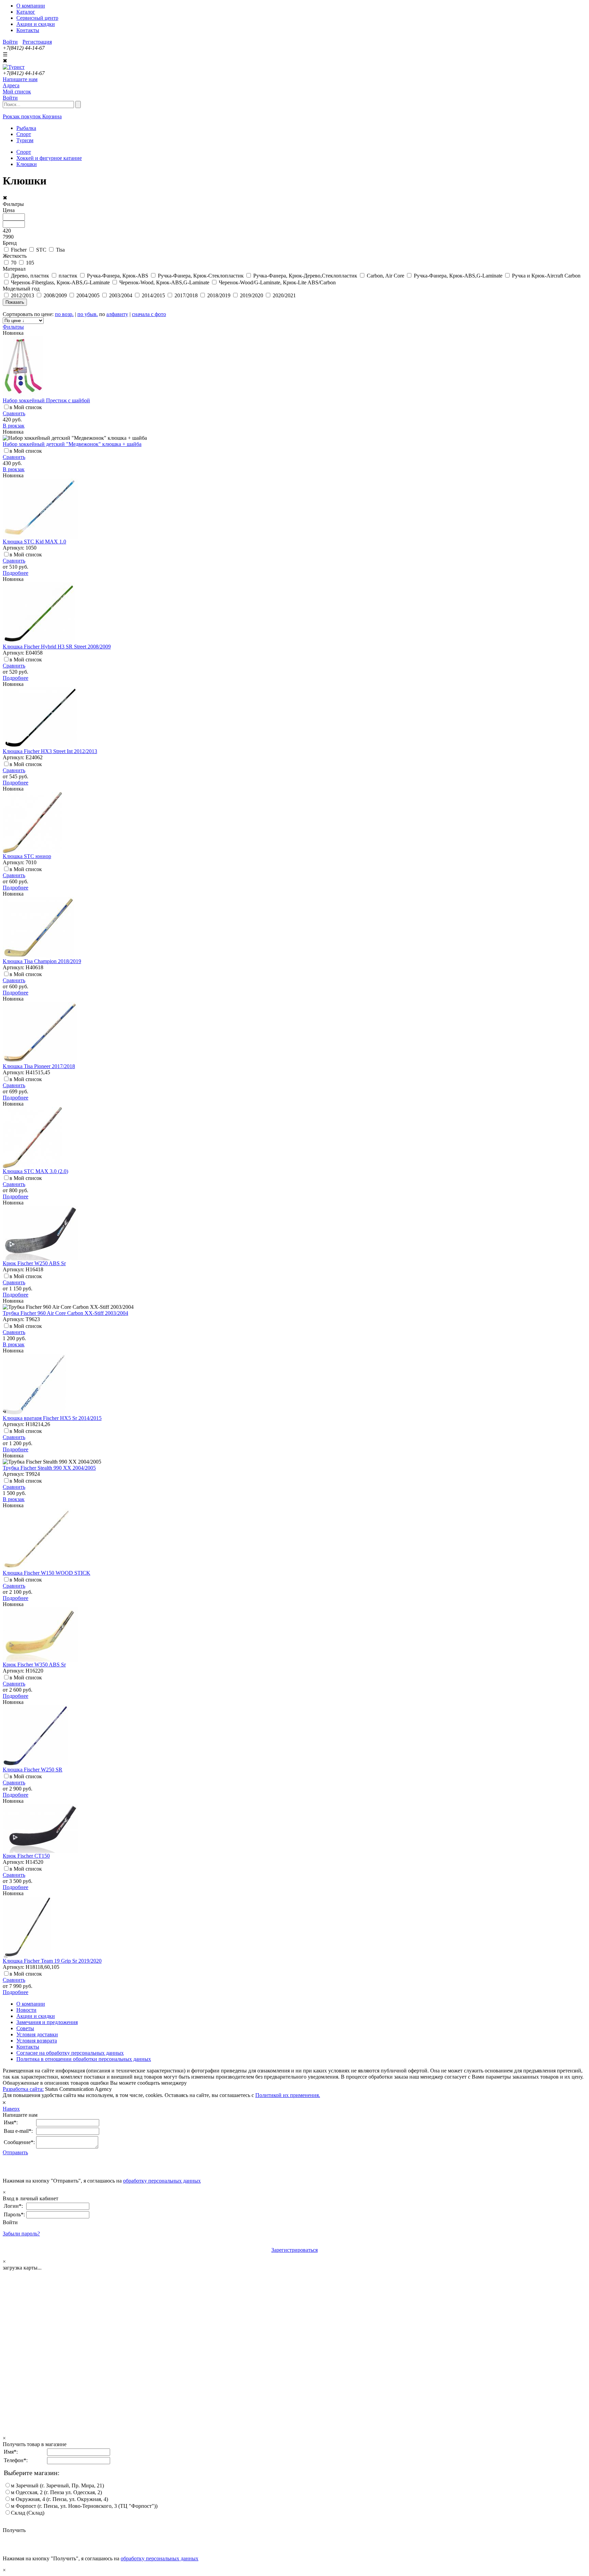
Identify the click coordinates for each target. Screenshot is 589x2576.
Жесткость (15, 256)
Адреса (11, 85)
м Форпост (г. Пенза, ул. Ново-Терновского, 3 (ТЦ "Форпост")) (84, 2506)
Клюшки (27, 164)
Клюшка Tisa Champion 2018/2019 (42, 961)
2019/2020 (252, 295)
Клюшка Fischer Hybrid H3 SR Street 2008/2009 (57, 647)
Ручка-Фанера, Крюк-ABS (118, 276)
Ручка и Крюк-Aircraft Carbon (546, 276)
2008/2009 (55, 295)
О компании (31, 6)
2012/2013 (22, 295)
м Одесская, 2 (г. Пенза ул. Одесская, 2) (56, 2492)
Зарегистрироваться (294, 2250)
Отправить (15, 2152)
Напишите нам (20, 79)
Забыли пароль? (21, 2234)
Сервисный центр (37, 18)
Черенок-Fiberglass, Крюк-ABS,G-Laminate (60, 282)
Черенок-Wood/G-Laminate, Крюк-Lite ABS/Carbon (277, 282)
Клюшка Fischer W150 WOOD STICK (47, 1573)
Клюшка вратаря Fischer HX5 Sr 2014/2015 (52, 1418)
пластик (68, 276)
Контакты (28, 30)
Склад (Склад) (28, 2513)
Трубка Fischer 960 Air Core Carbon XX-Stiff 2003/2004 (65, 1313)
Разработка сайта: (23, 2089)
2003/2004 (121, 295)
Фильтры (13, 327)
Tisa (60, 250)
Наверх (11, 2109)
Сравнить (14, 413)
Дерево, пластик (30, 276)
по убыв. (88, 314)
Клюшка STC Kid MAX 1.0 (34, 542)
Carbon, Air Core (386, 276)
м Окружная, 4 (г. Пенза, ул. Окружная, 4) (59, 2499)
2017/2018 (186, 295)
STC (41, 250)
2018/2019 (219, 295)
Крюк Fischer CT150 (26, 1856)
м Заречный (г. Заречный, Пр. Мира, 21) (57, 2485)
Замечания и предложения (47, 2022)
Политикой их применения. (288, 2095)
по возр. (64, 314)
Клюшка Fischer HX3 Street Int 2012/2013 (50, 751)
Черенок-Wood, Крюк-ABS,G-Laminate (164, 282)
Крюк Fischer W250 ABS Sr (34, 1263)
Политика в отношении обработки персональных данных (84, 2059)
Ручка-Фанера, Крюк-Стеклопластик (201, 276)
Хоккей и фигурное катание (49, 158)
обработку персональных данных (162, 2181)
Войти (10, 42)
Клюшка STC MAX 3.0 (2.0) (35, 1171)
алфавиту (117, 314)
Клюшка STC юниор (27, 856)
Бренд (10, 243)
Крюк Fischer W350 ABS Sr (34, 1665)
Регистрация (37, 42)
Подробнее (16, 573)
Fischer (19, 250)
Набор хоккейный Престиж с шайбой (46, 400)
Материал (14, 269)
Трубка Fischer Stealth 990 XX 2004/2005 (49, 1468)
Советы (25, 2028)
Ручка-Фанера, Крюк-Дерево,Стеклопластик (305, 276)
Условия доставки (37, 2034)
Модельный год (21, 289)
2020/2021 (284, 295)
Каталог (26, 12)
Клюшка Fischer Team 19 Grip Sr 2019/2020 (52, 1961)
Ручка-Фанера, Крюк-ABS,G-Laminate (458, 276)
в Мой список (26, 407)
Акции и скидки (36, 24)
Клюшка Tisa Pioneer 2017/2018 (39, 1066)
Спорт (24, 152)
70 (14, 263)
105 (30, 263)
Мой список (17, 92)
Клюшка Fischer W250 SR (33, 1770)
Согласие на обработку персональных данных (70, 2053)
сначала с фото (149, 314)
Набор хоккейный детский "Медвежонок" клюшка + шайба (72, 444)
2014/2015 (153, 295)
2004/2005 (88, 295)
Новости (26, 2010)
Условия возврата (37, 2041)
